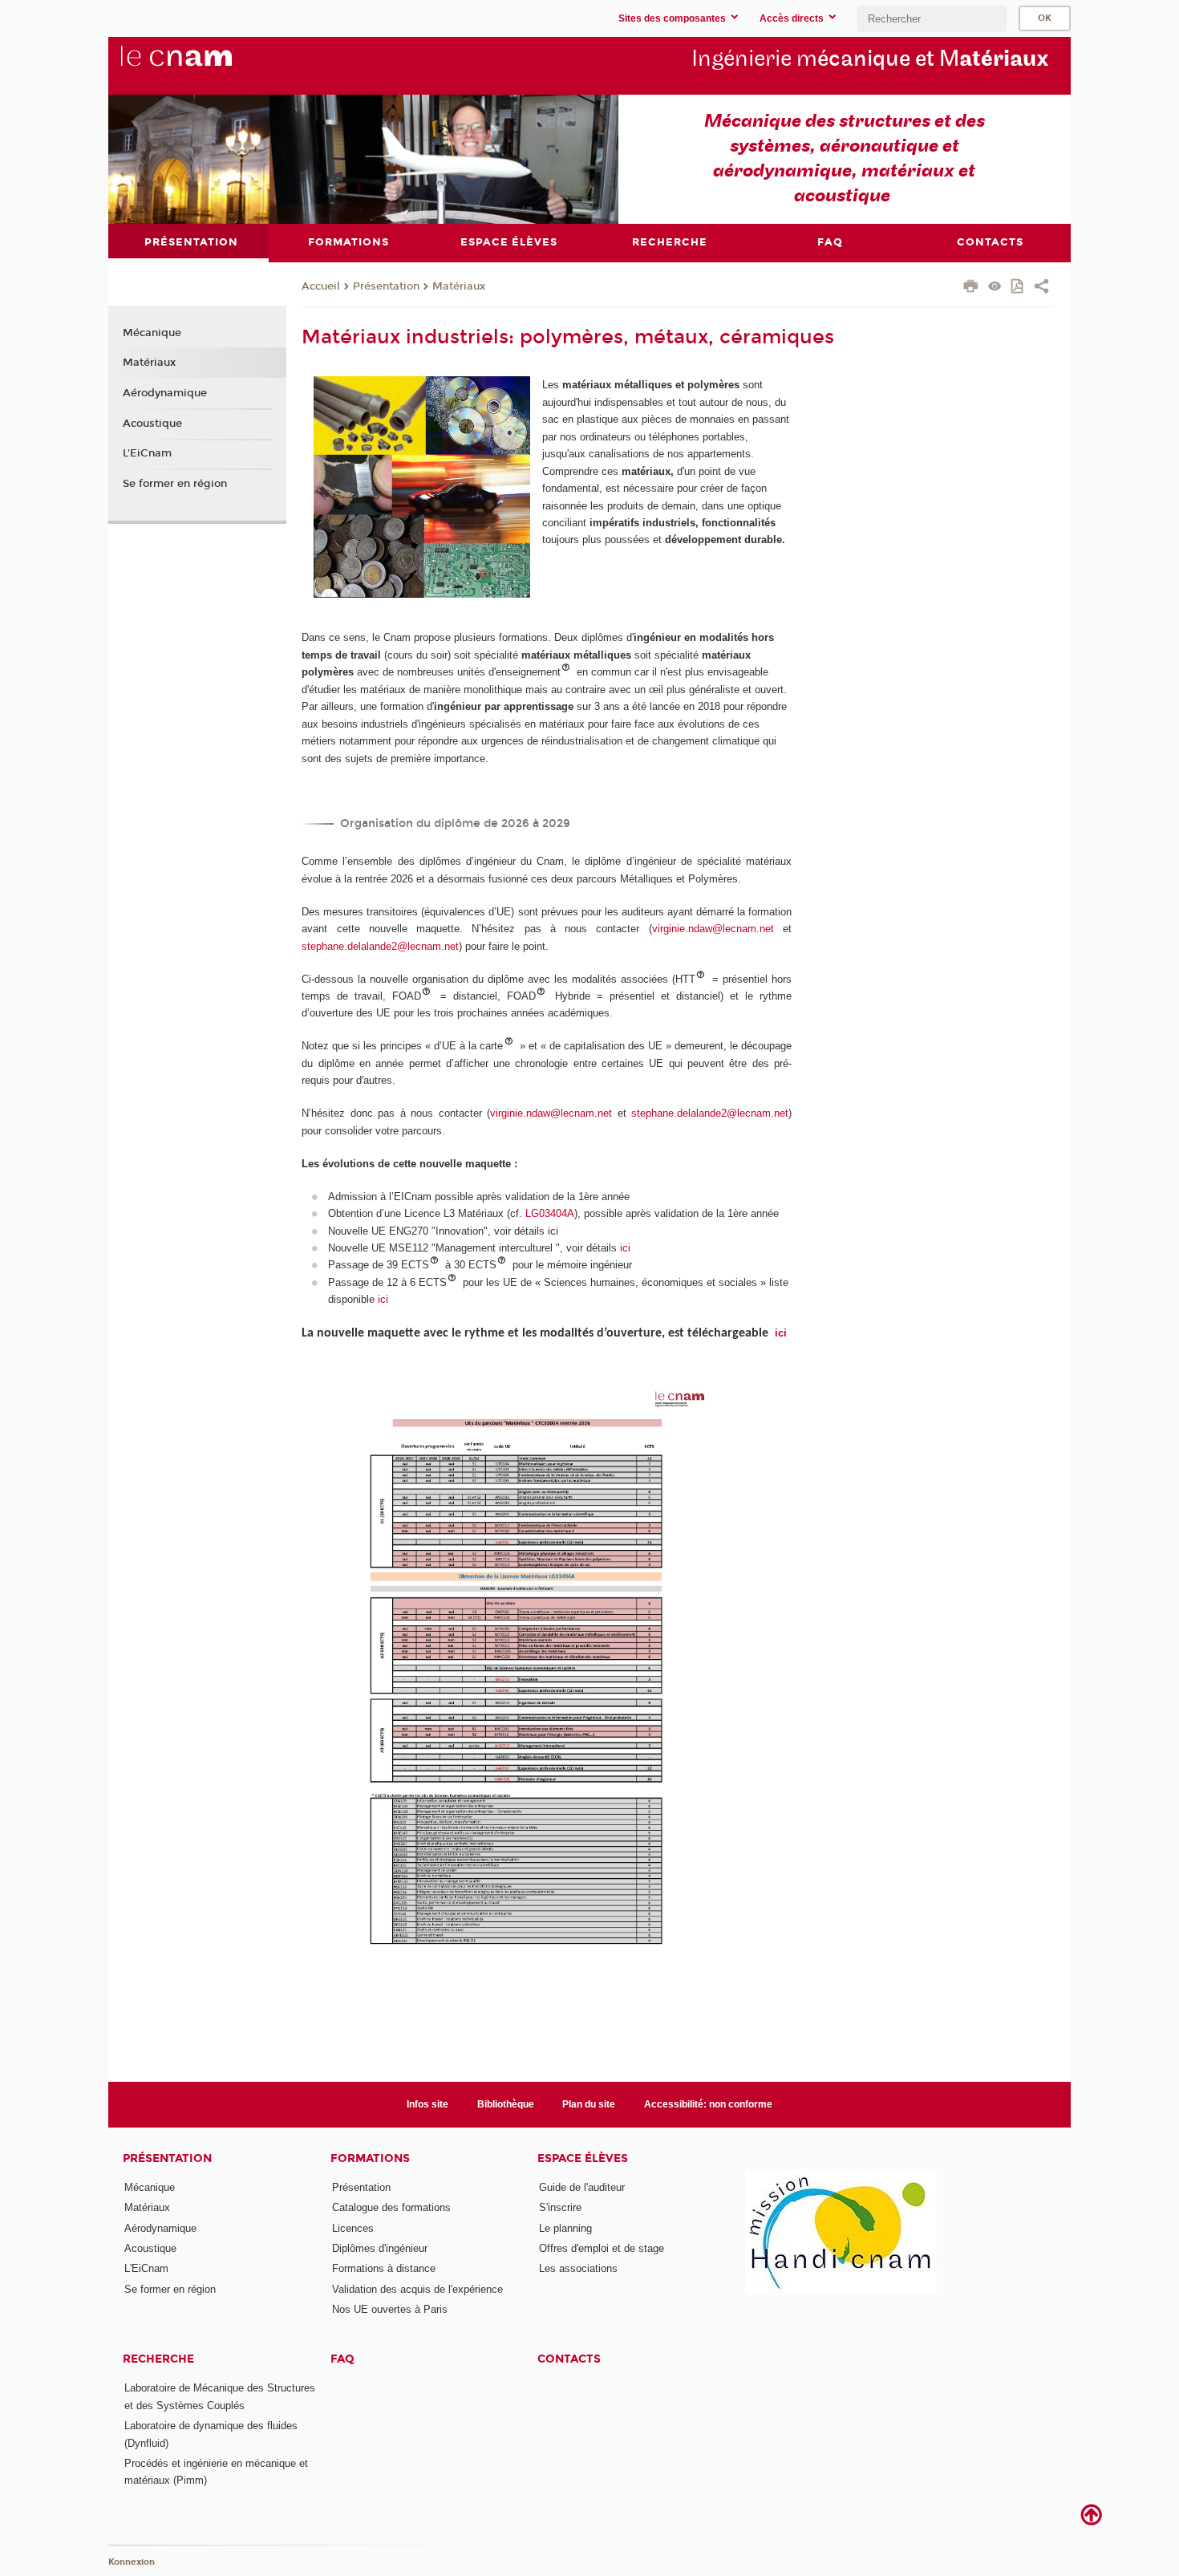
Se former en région (175, 484)
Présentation (386, 286)
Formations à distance (384, 2268)
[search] (932, 19)
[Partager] (1041, 288)
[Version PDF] (1018, 288)
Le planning (565, 2228)
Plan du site (589, 2104)
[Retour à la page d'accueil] (203, 65)
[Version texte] (995, 288)
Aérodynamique (165, 393)
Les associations (578, 2268)
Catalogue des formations (391, 2207)
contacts (569, 2359)
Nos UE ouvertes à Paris (390, 2309)
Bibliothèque (506, 2104)
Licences (353, 2228)
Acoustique (152, 424)
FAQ (342, 2359)
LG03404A (550, 1213)
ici (625, 1248)
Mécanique (152, 333)
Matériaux (459, 286)
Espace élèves (583, 2158)
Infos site (427, 2104)
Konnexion (132, 2562)
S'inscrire (560, 2207)
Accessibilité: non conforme (708, 2104)
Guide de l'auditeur (582, 2187)
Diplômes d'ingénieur (380, 2248)
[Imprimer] (971, 288)
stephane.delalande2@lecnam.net (380, 946)
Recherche (158, 2359)
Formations (370, 2158)
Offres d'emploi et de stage (602, 2248)
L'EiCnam (147, 453)
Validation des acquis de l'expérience (417, 2289)
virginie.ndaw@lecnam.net (713, 929)
